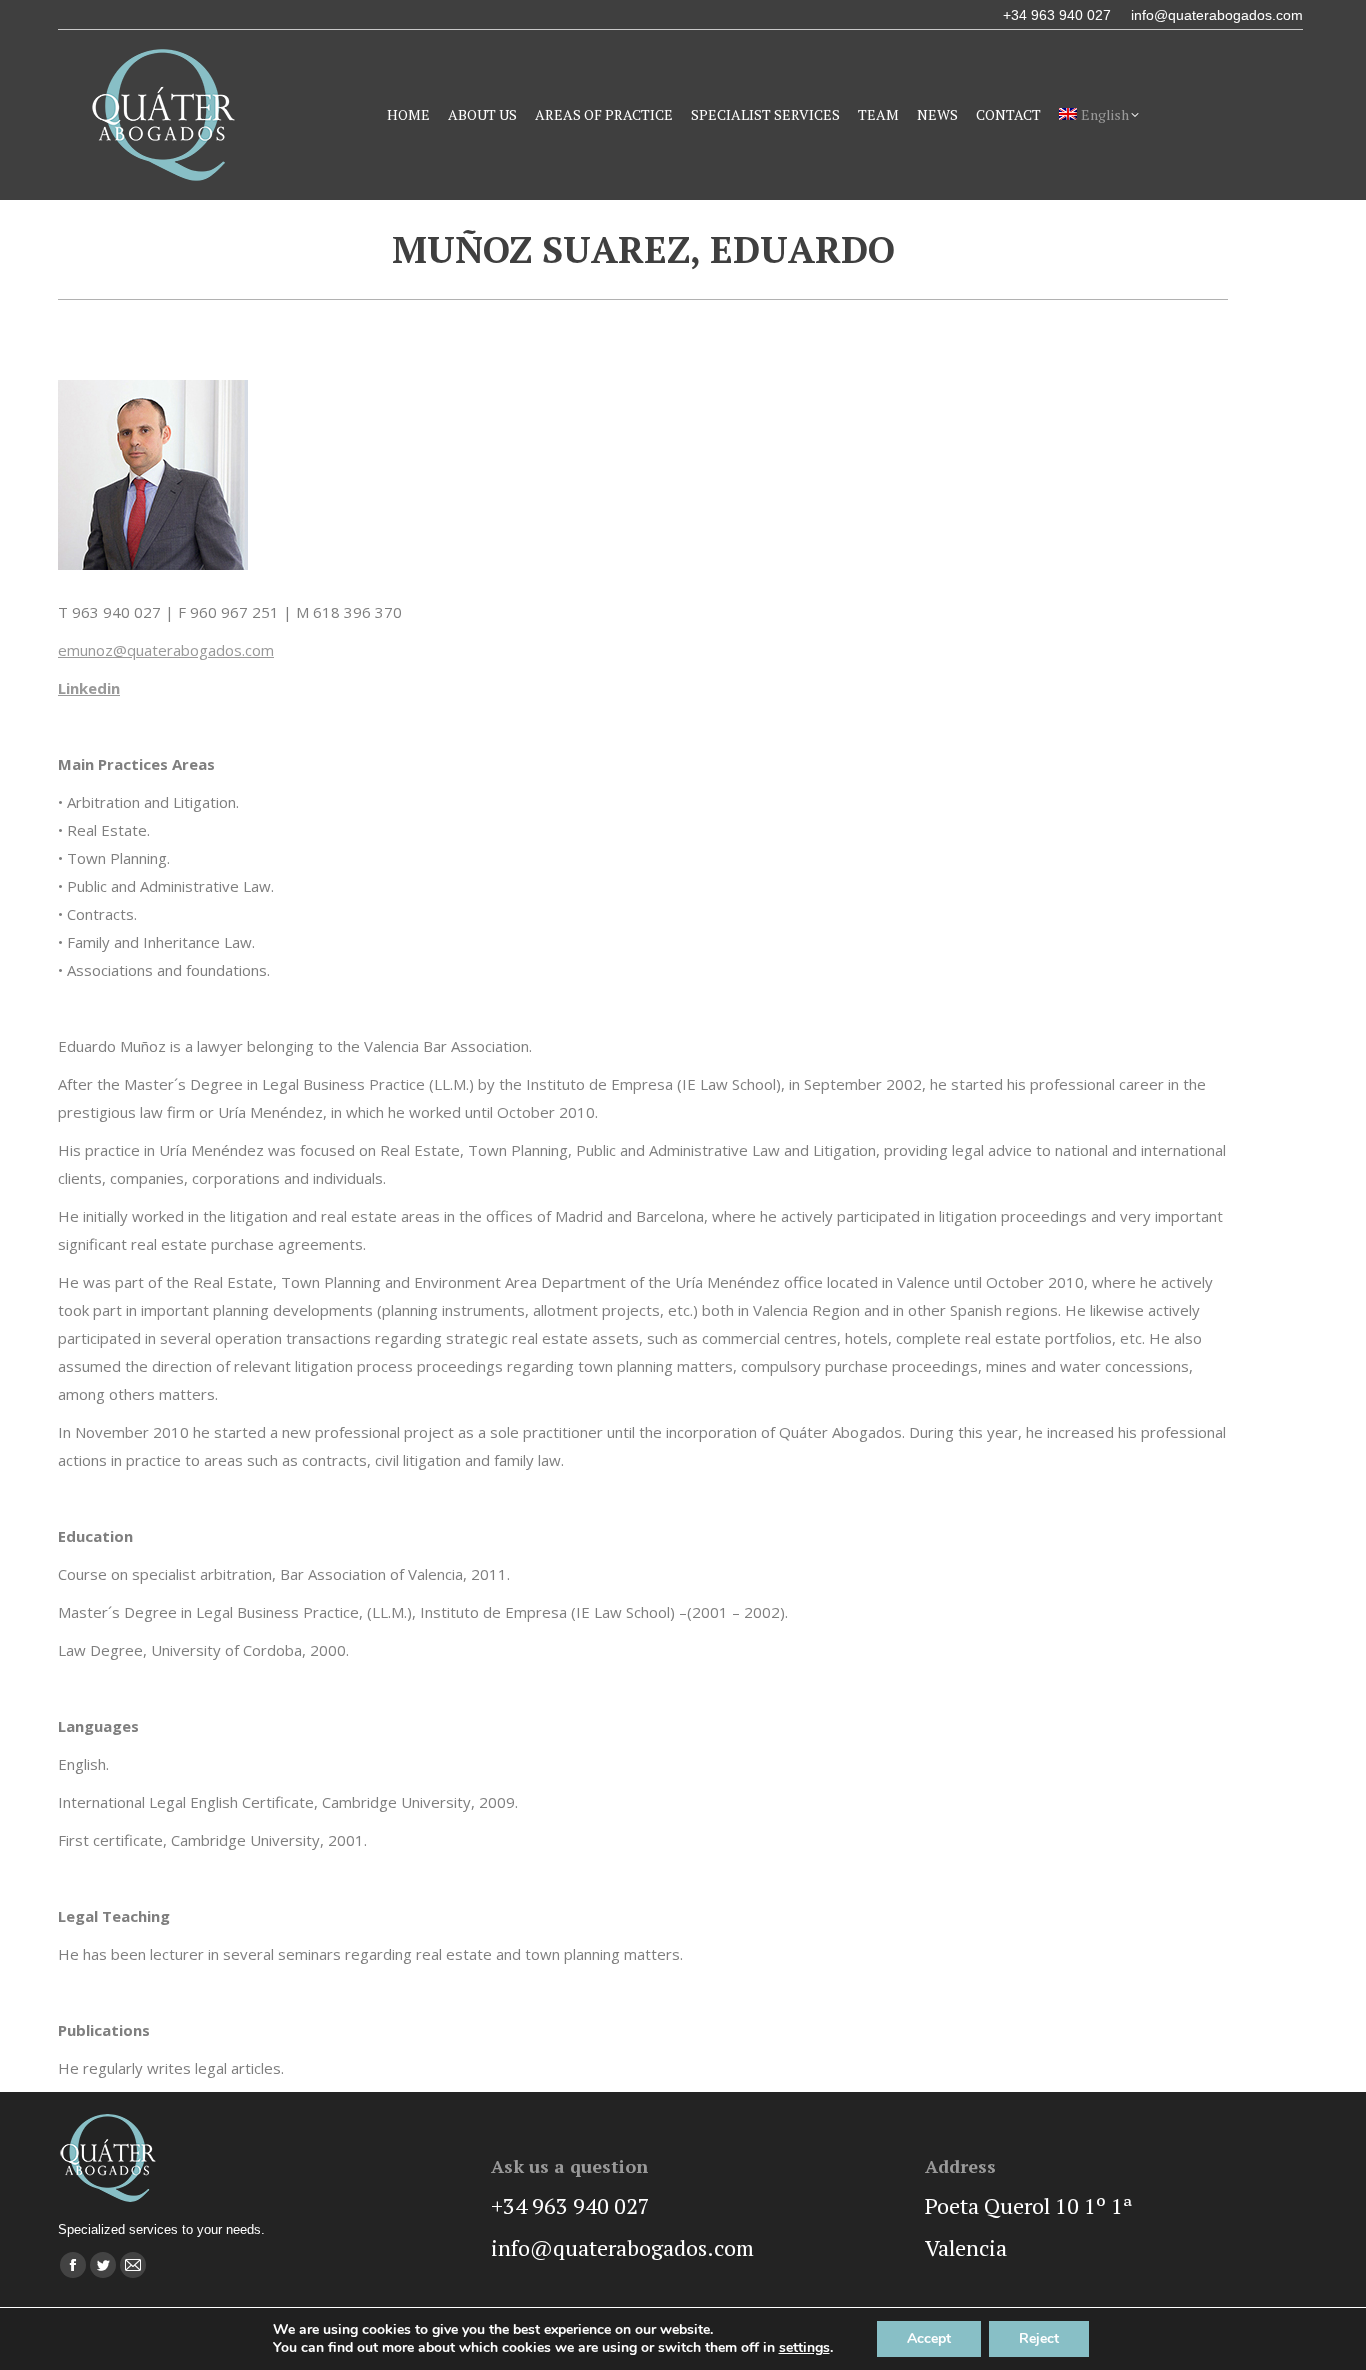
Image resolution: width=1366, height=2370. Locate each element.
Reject (1039, 2338)
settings (804, 2348)
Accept (929, 2338)
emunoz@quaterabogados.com (166, 650)
